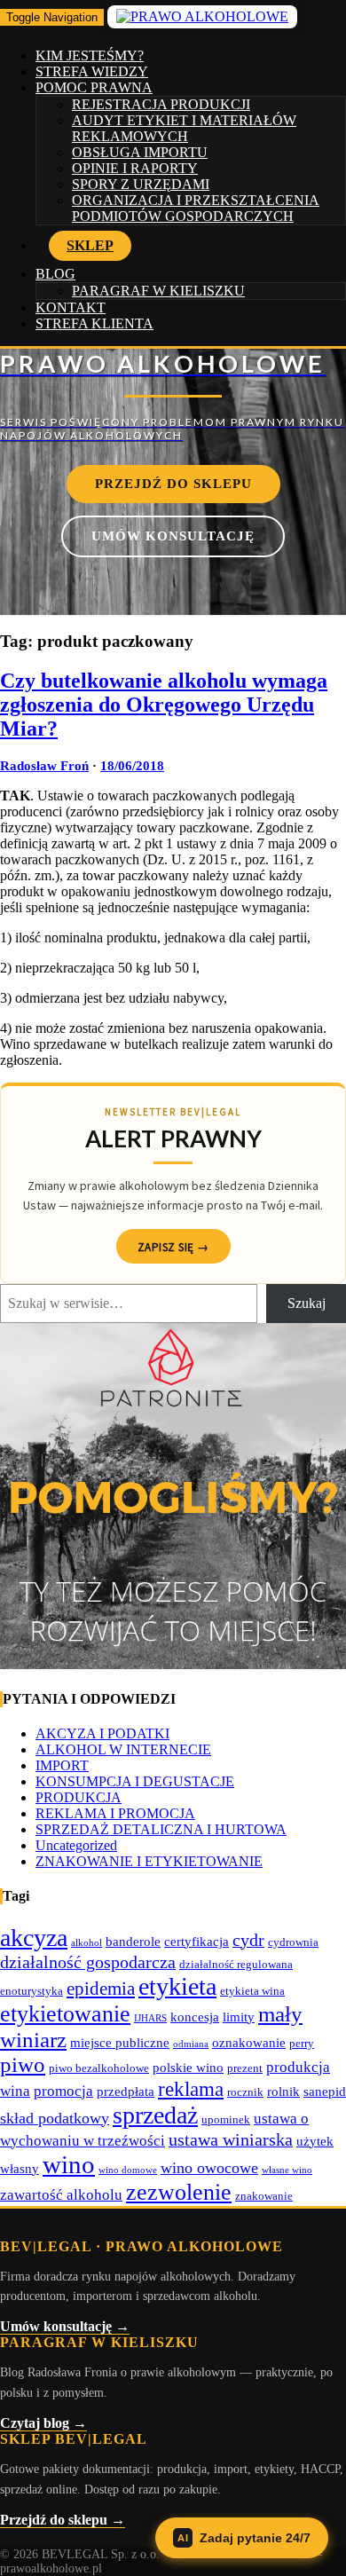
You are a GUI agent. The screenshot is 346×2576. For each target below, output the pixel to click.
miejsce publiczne (120, 2042)
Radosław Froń (44, 766)
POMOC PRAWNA (94, 87)
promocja (63, 2091)
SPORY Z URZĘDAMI (141, 184)
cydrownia (293, 1942)
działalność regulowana (236, 1964)
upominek (226, 2119)
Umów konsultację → (65, 2326)
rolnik (283, 2091)
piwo (23, 2064)
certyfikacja (197, 1941)
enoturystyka (31, 1991)
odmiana (191, 2044)
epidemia (101, 1989)
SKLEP (90, 245)
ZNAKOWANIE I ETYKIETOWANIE (149, 1861)
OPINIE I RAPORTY (135, 168)
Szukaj (307, 1303)
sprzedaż (155, 2115)
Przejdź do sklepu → (63, 2520)
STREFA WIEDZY (92, 71)
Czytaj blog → (43, 2423)
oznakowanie (249, 2042)
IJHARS (150, 2018)
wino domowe (128, 2170)
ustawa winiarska (231, 2139)
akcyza (34, 1938)
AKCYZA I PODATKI (102, 1733)
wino (69, 2164)
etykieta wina (252, 1991)
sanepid (325, 2091)
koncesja (195, 2017)
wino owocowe (209, 2168)
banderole (133, 1941)
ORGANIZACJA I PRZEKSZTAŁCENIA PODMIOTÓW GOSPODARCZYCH (196, 208)
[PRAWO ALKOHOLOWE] (173, 395)
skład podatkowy (55, 2118)
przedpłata (126, 2091)
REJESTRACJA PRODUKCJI (161, 104)
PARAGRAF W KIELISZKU (158, 291)
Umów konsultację (173, 536)
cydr (248, 1940)
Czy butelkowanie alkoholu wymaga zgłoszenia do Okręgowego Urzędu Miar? (164, 705)
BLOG (55, 274)
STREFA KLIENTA (94, 323)
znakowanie (264, 2196)
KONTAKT (71, 307)
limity (239, 2017)
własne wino (287, 2170)
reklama (191, 2089)
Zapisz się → (173, 1247)
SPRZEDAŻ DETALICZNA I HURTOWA (161, 1829)
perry (302, 2043)
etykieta (177, 1986)
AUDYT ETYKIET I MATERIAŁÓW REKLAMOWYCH (184, 128)
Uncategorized (76, 1845)
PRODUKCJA (79, 1797)
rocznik (245, 2092)
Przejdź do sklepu (173, 484)
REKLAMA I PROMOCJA (115, 1813)
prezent (245, 2068)
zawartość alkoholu (61, 2195)
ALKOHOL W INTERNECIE (123, 1749)
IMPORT (62, 1765)
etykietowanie (65, 2014)
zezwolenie (179, 2192)
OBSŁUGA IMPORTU (140, 152)
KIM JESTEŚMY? (90, 55)
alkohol (86, 1943)
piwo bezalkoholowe (99, 2068)
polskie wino (188, 2067)
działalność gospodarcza (88, 1962)
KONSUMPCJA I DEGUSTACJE (135, 1781)
